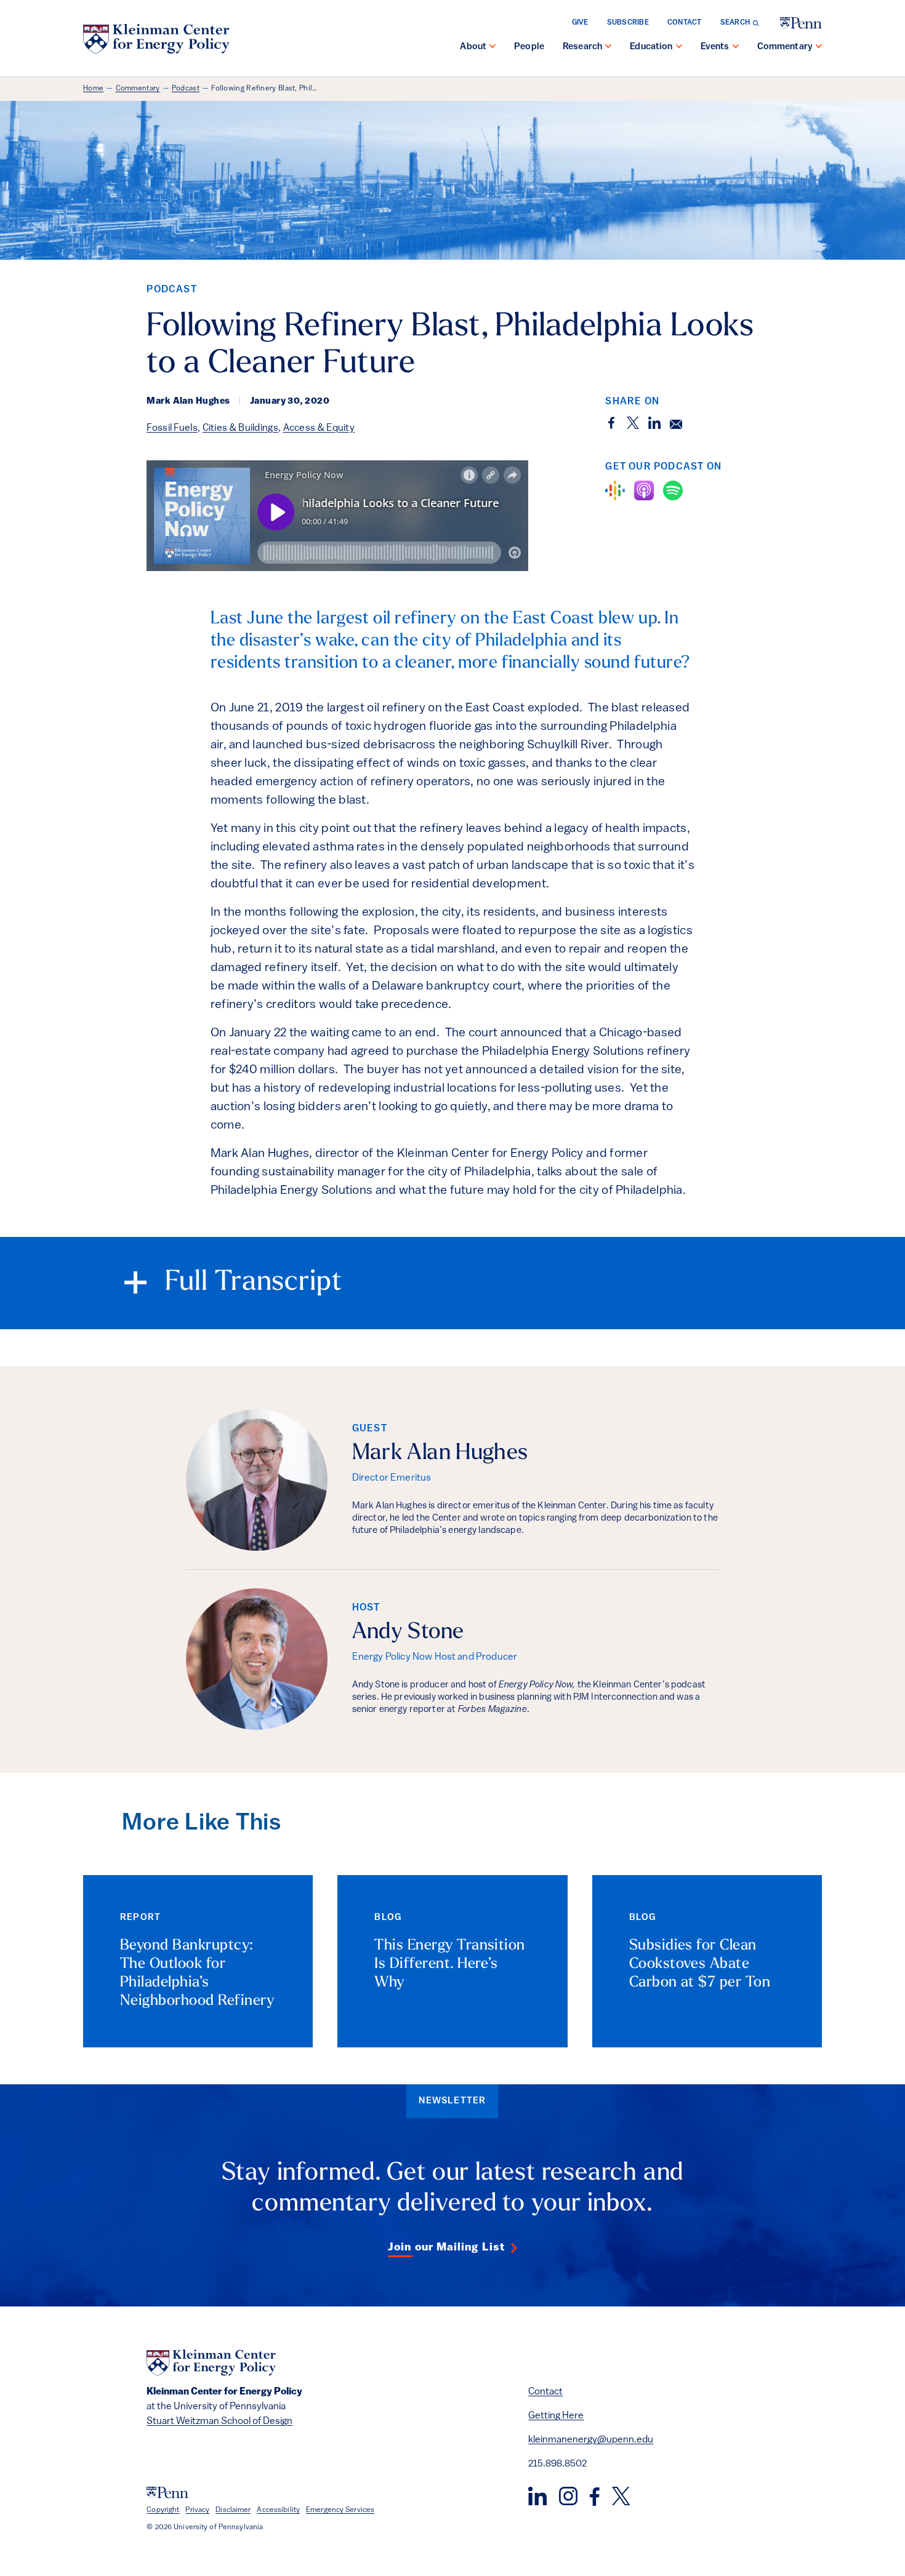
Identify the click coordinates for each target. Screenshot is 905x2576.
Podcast (186, 89)
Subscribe (628, 23)
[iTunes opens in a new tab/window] (644, 490)
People (529, 47)
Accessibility (278, 2510)
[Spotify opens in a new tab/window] (673, 490)
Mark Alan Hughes (440, 1454)
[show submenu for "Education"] (679, 47)
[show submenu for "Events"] (736, 47)
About (473, 47)
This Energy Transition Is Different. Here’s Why (450, 1964)
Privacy (197, 2510)
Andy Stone (408, 1633)
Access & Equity (319, 428)
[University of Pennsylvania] (801, 23)
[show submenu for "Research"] (608, 47)
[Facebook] (595, 2497)
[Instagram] (568, 2496)
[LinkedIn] (537, 2496)
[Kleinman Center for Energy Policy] (156, 39)
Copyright (163, 2510)
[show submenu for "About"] (493, 47)
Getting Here (556, 2416)
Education (651, 47)
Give (580, 23)
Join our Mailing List (446, 2248)
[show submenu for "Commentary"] (819, 47)
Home (93, 89)
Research (582, 47)
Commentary (785, 47)
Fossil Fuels (172, 428)
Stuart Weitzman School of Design (219, 2422)
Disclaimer (233, 2510)
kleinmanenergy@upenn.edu (591, 2440)
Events (715, 47)
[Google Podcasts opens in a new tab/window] (615, 490)
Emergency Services (340, 2510)
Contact (685, 23)
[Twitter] (621, 2496)
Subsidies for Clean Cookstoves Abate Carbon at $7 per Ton (700, 1964)
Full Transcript (254, 1283)
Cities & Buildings (240, 428)
